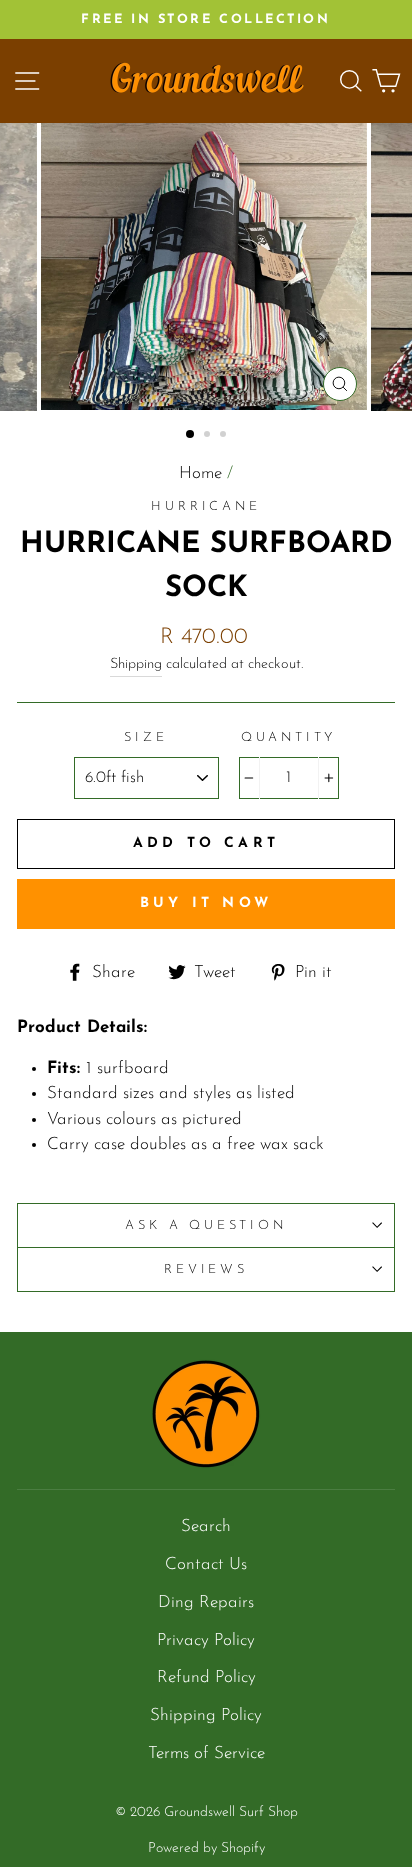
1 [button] (191, 435)
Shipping (136, 664)
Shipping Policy (206, 1715)
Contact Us (206, 1564)
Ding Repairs (206, 1602)
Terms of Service (206, 1753)
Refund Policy (206, 1677)
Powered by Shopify (206, 1848)
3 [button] (225, 436)
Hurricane (205, 506)
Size (145, 737)
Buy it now (206, 903)
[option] (206, 19)
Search (206, 1526)
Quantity (289, 737)
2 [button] (209, 436)
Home (200, 473)
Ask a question (206, 1225)
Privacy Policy (206, 1640)
